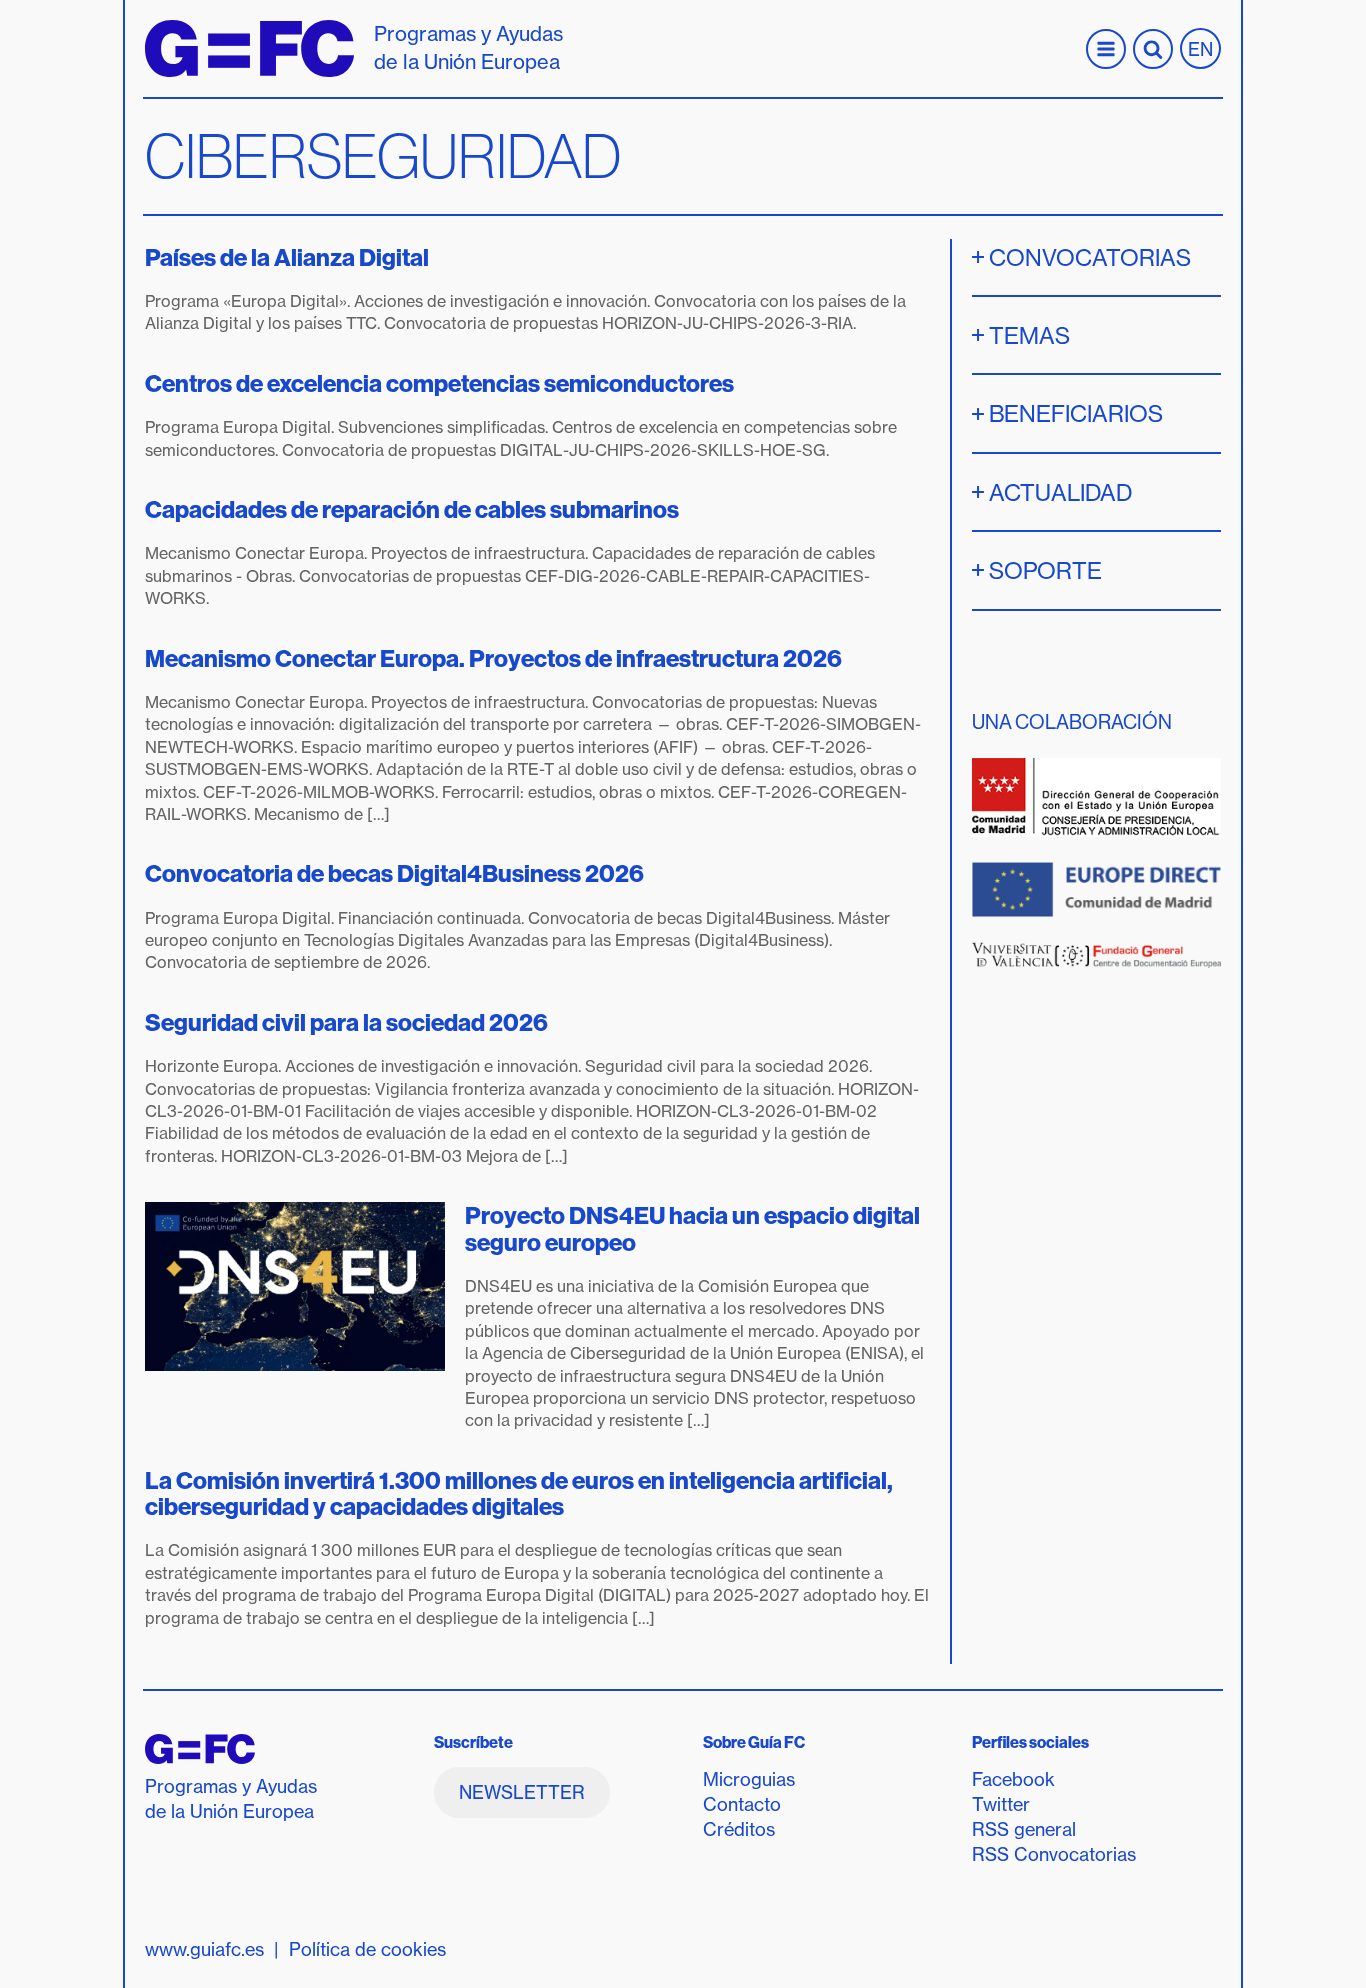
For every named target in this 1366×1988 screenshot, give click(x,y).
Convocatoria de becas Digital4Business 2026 (394, 873)
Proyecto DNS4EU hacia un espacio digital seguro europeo (692, 1228)
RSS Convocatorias (1054, 1854)
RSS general (1024, 1829)
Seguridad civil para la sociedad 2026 (346, 1022)
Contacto (742, 1804)
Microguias (749, 1779)
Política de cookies (367, 1949)
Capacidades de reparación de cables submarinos (412, 509)
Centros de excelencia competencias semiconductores (439, 383)
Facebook (1013, 1779)
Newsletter (522, 1792)
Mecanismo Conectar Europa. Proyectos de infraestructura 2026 (493, 658)
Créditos (739, 1829)
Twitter (1001, 1804)
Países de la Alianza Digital (289, 257)
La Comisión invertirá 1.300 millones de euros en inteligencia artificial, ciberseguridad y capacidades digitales (519, 1493)
